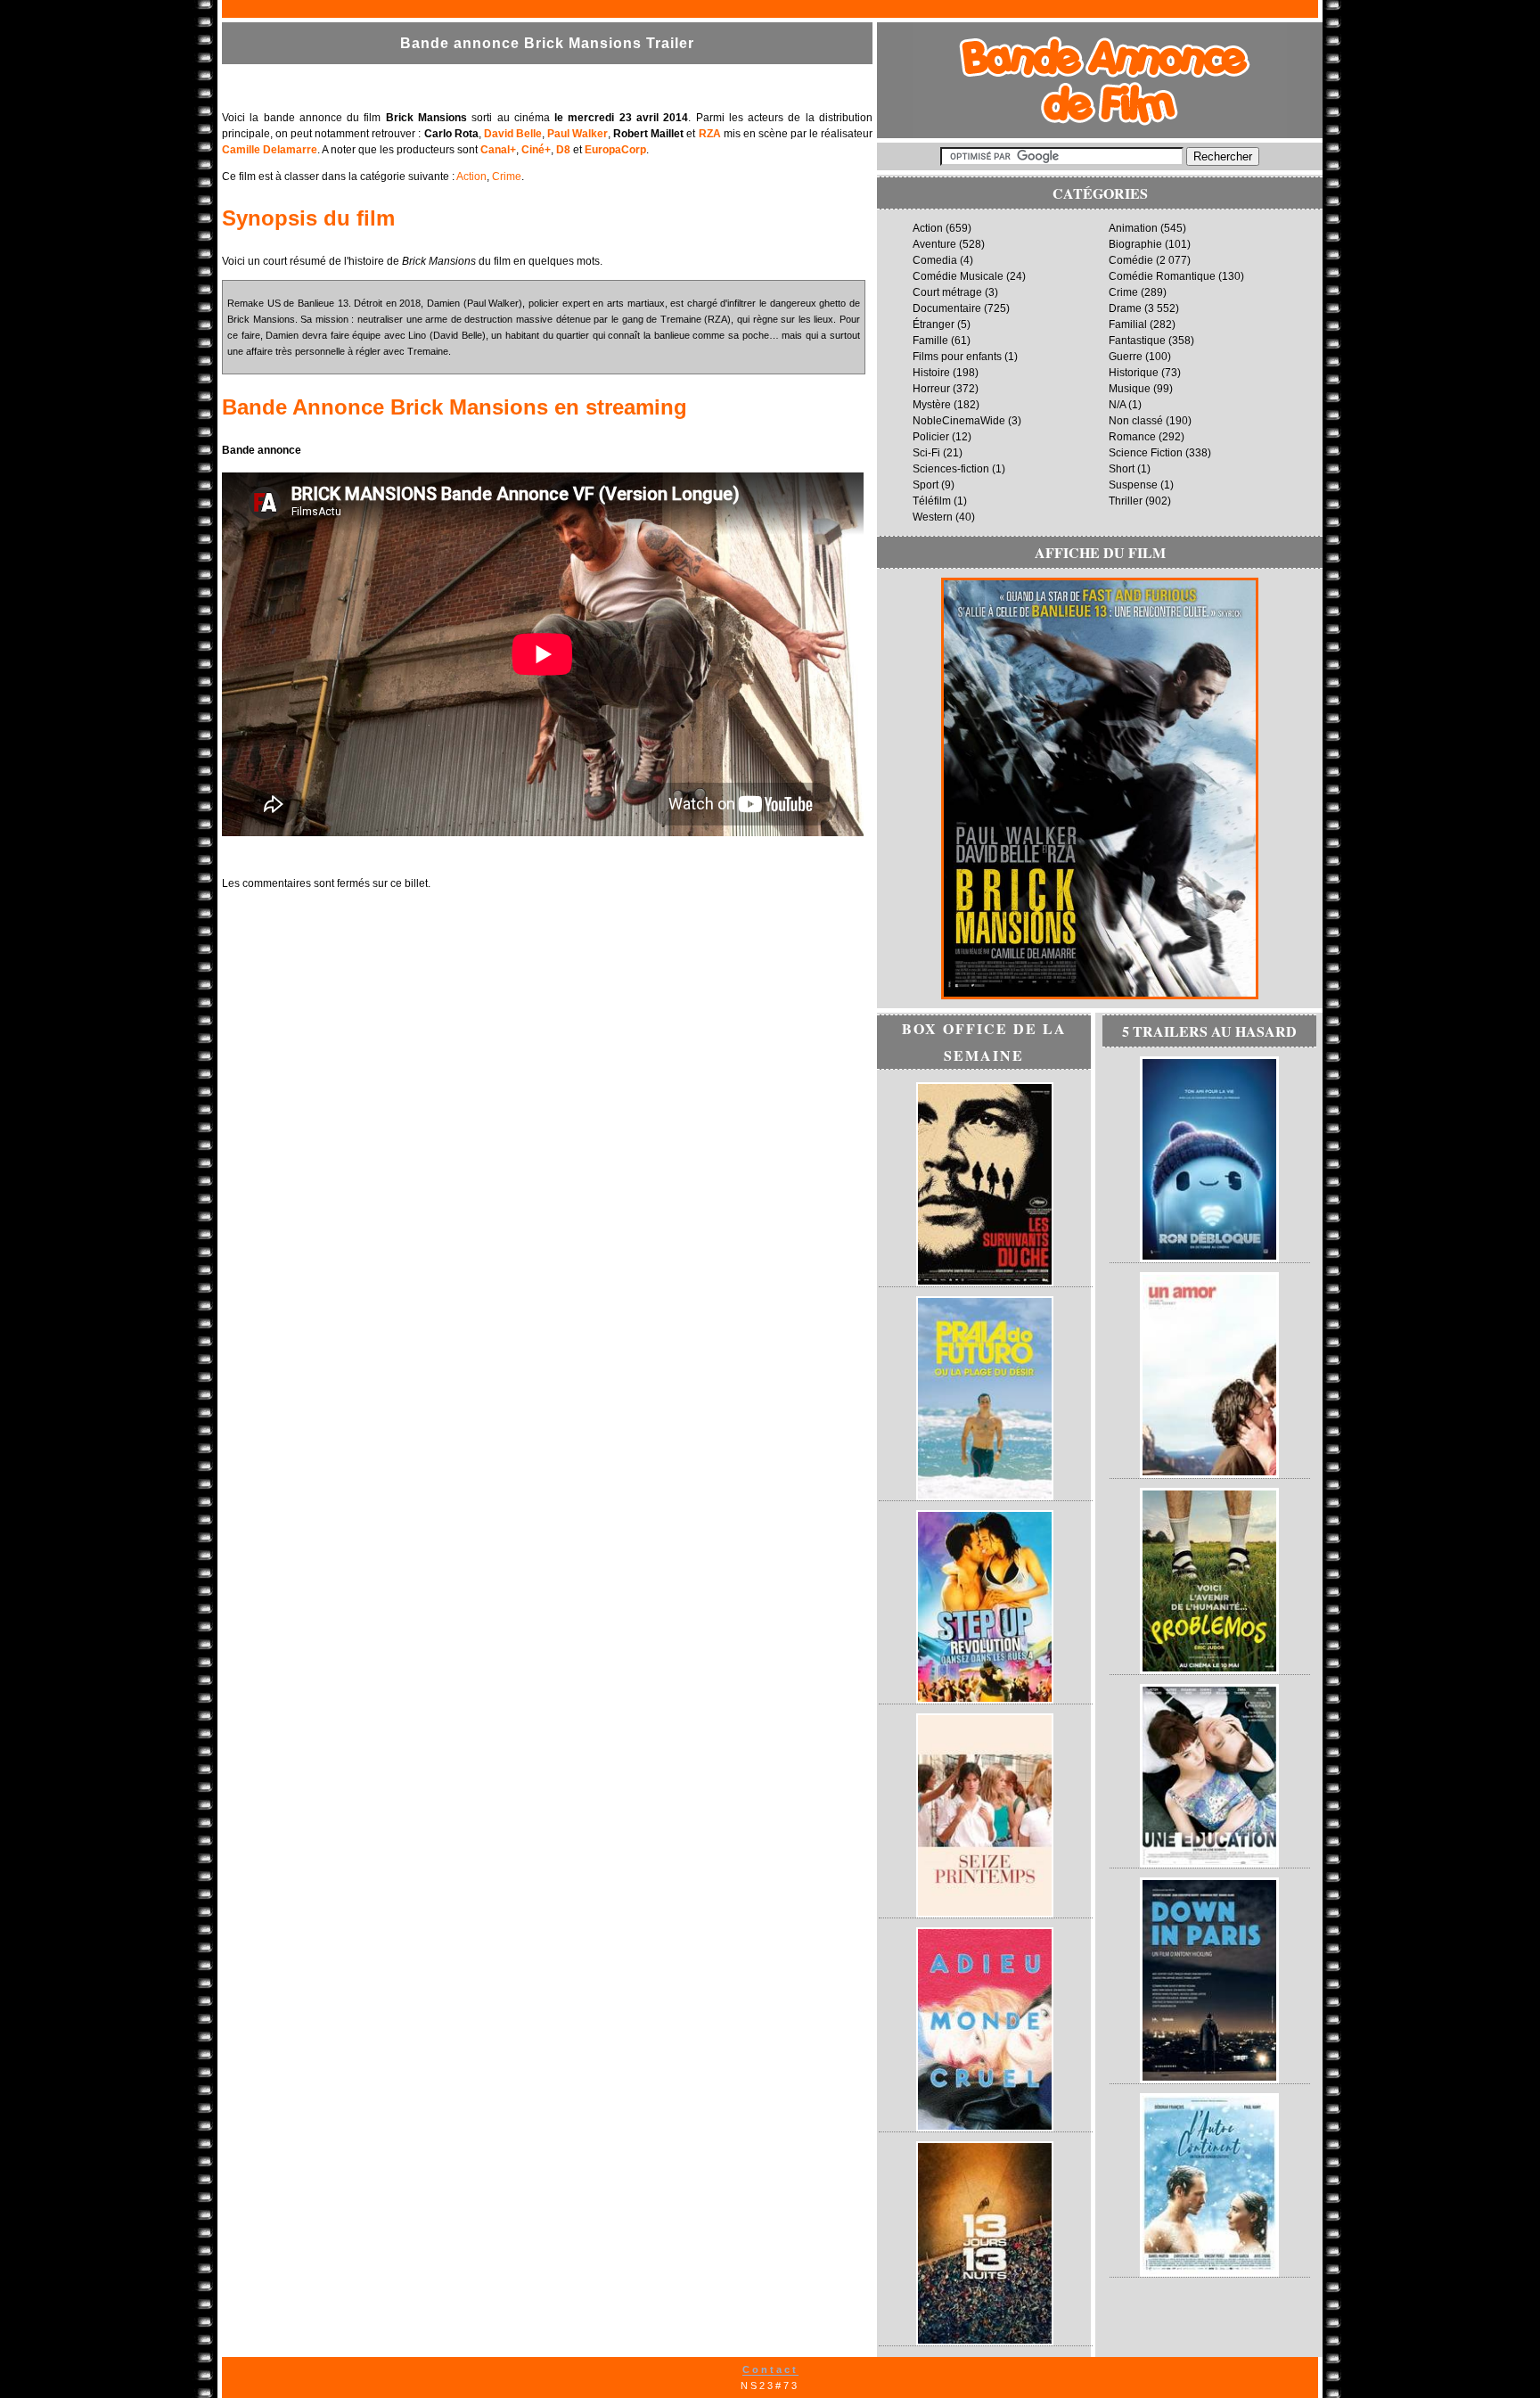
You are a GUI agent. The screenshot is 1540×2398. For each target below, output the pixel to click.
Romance (1132, 437)
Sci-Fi (926, 453)
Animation (1133, 228)
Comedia (935, 260)
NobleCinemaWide (959, 421)
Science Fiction (1146, 453)
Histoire (931, 373)
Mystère (932, 405)
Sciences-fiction (951, 469)
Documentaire (947, 308)
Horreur (931, 389)
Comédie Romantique (1162, 276)
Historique (1134, 373)
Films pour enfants (957, 357)
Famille (930, 341)
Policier (931, 437)
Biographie (1135, 244)
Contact (770, 2369)
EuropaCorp (615, 150)
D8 (563, 150)
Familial (1128, 324)
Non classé (1136, 421)
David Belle (513, 134)
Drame (1125, 308)
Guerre (1126, 357)
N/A (1117, 405)
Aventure (934, 244)
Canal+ (498, 150)
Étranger (934, 324)
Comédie (1131, 260)
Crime (507, 177)
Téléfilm (932, 501)
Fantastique (1137, 341)
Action (471, 177)
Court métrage (947, 292)
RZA (710, 134)
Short (1122, 469)
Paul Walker (577, 134)
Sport (926, 485)
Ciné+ (536, 150)
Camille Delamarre (270, 150)
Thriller (1126, 501)
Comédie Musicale (958, 276)
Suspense (1133, 485)
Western (933, 517)
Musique (1130, 389)
